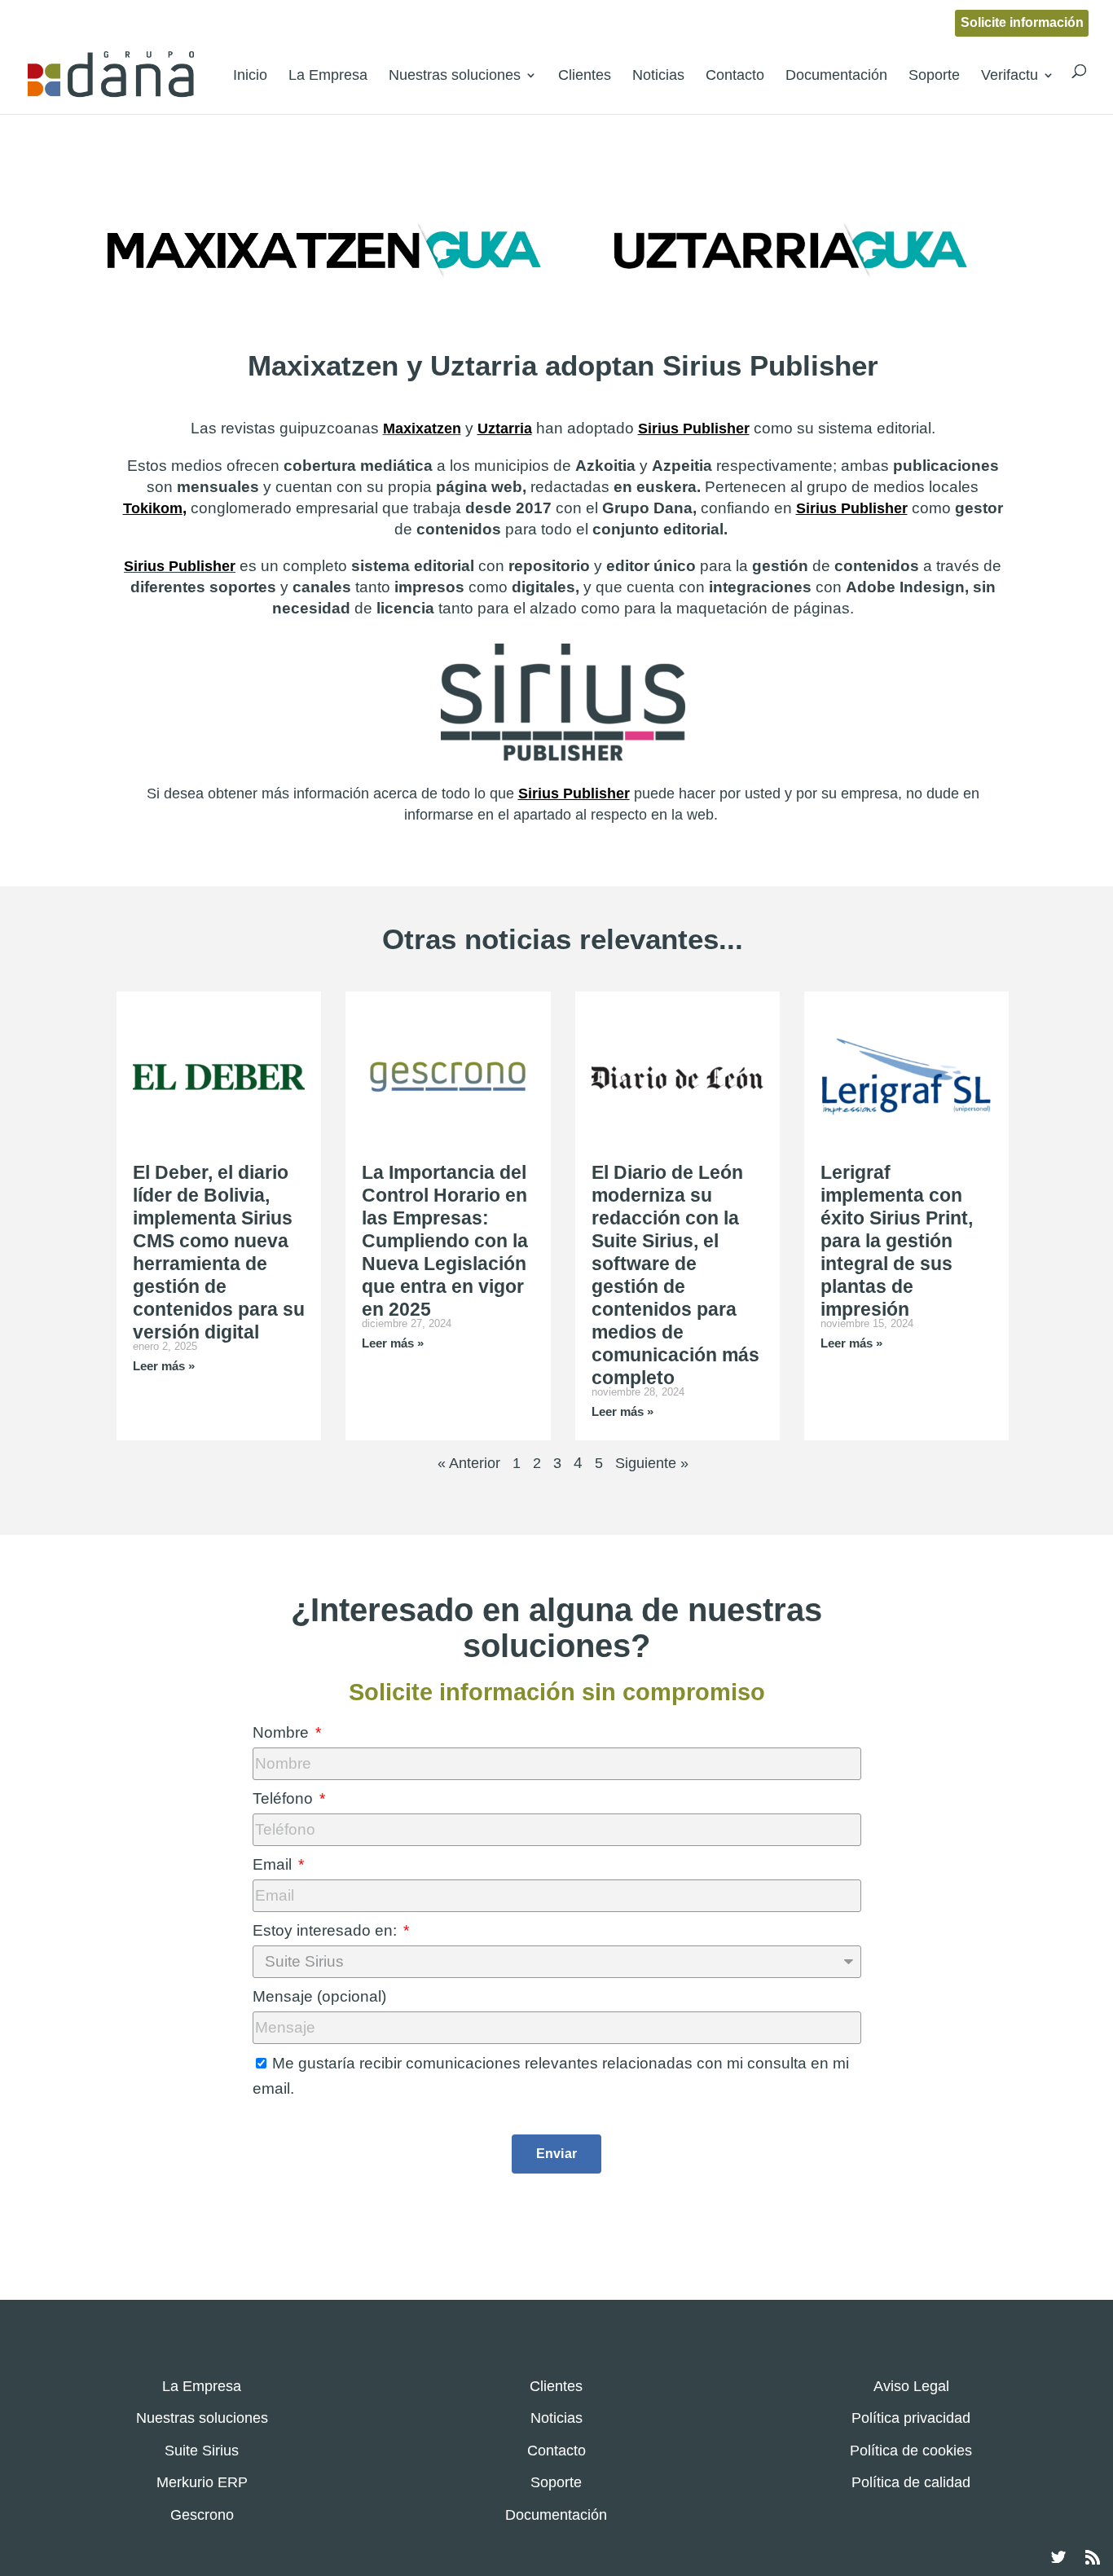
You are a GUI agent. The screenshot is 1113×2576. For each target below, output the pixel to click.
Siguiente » (652, 1463)
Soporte (934, 75)
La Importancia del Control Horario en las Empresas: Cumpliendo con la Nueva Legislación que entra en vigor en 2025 (445, 1241)
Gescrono (202, 2515)
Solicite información (1022, 22)
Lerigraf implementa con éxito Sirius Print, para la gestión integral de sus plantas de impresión (897, 1241)
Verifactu (1010, 75)
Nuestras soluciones (455, 75)
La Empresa (328, 75)
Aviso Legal (911, 2386)
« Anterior (469, 1463)
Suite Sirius (202, 2451)
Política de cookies (911, 2451)
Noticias (658, 75)
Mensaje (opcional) (319, 1996)
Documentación (836, 75)
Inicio (250, 75)
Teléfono (285, 1798)
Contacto (735, 75)
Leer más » (164, 1366)
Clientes (585, 75)
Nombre (283, 1732)
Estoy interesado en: (327, 1930)
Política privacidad (911, 2418)
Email (274, 1864)
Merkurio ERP (202, 2482)
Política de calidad (911, 2482)
